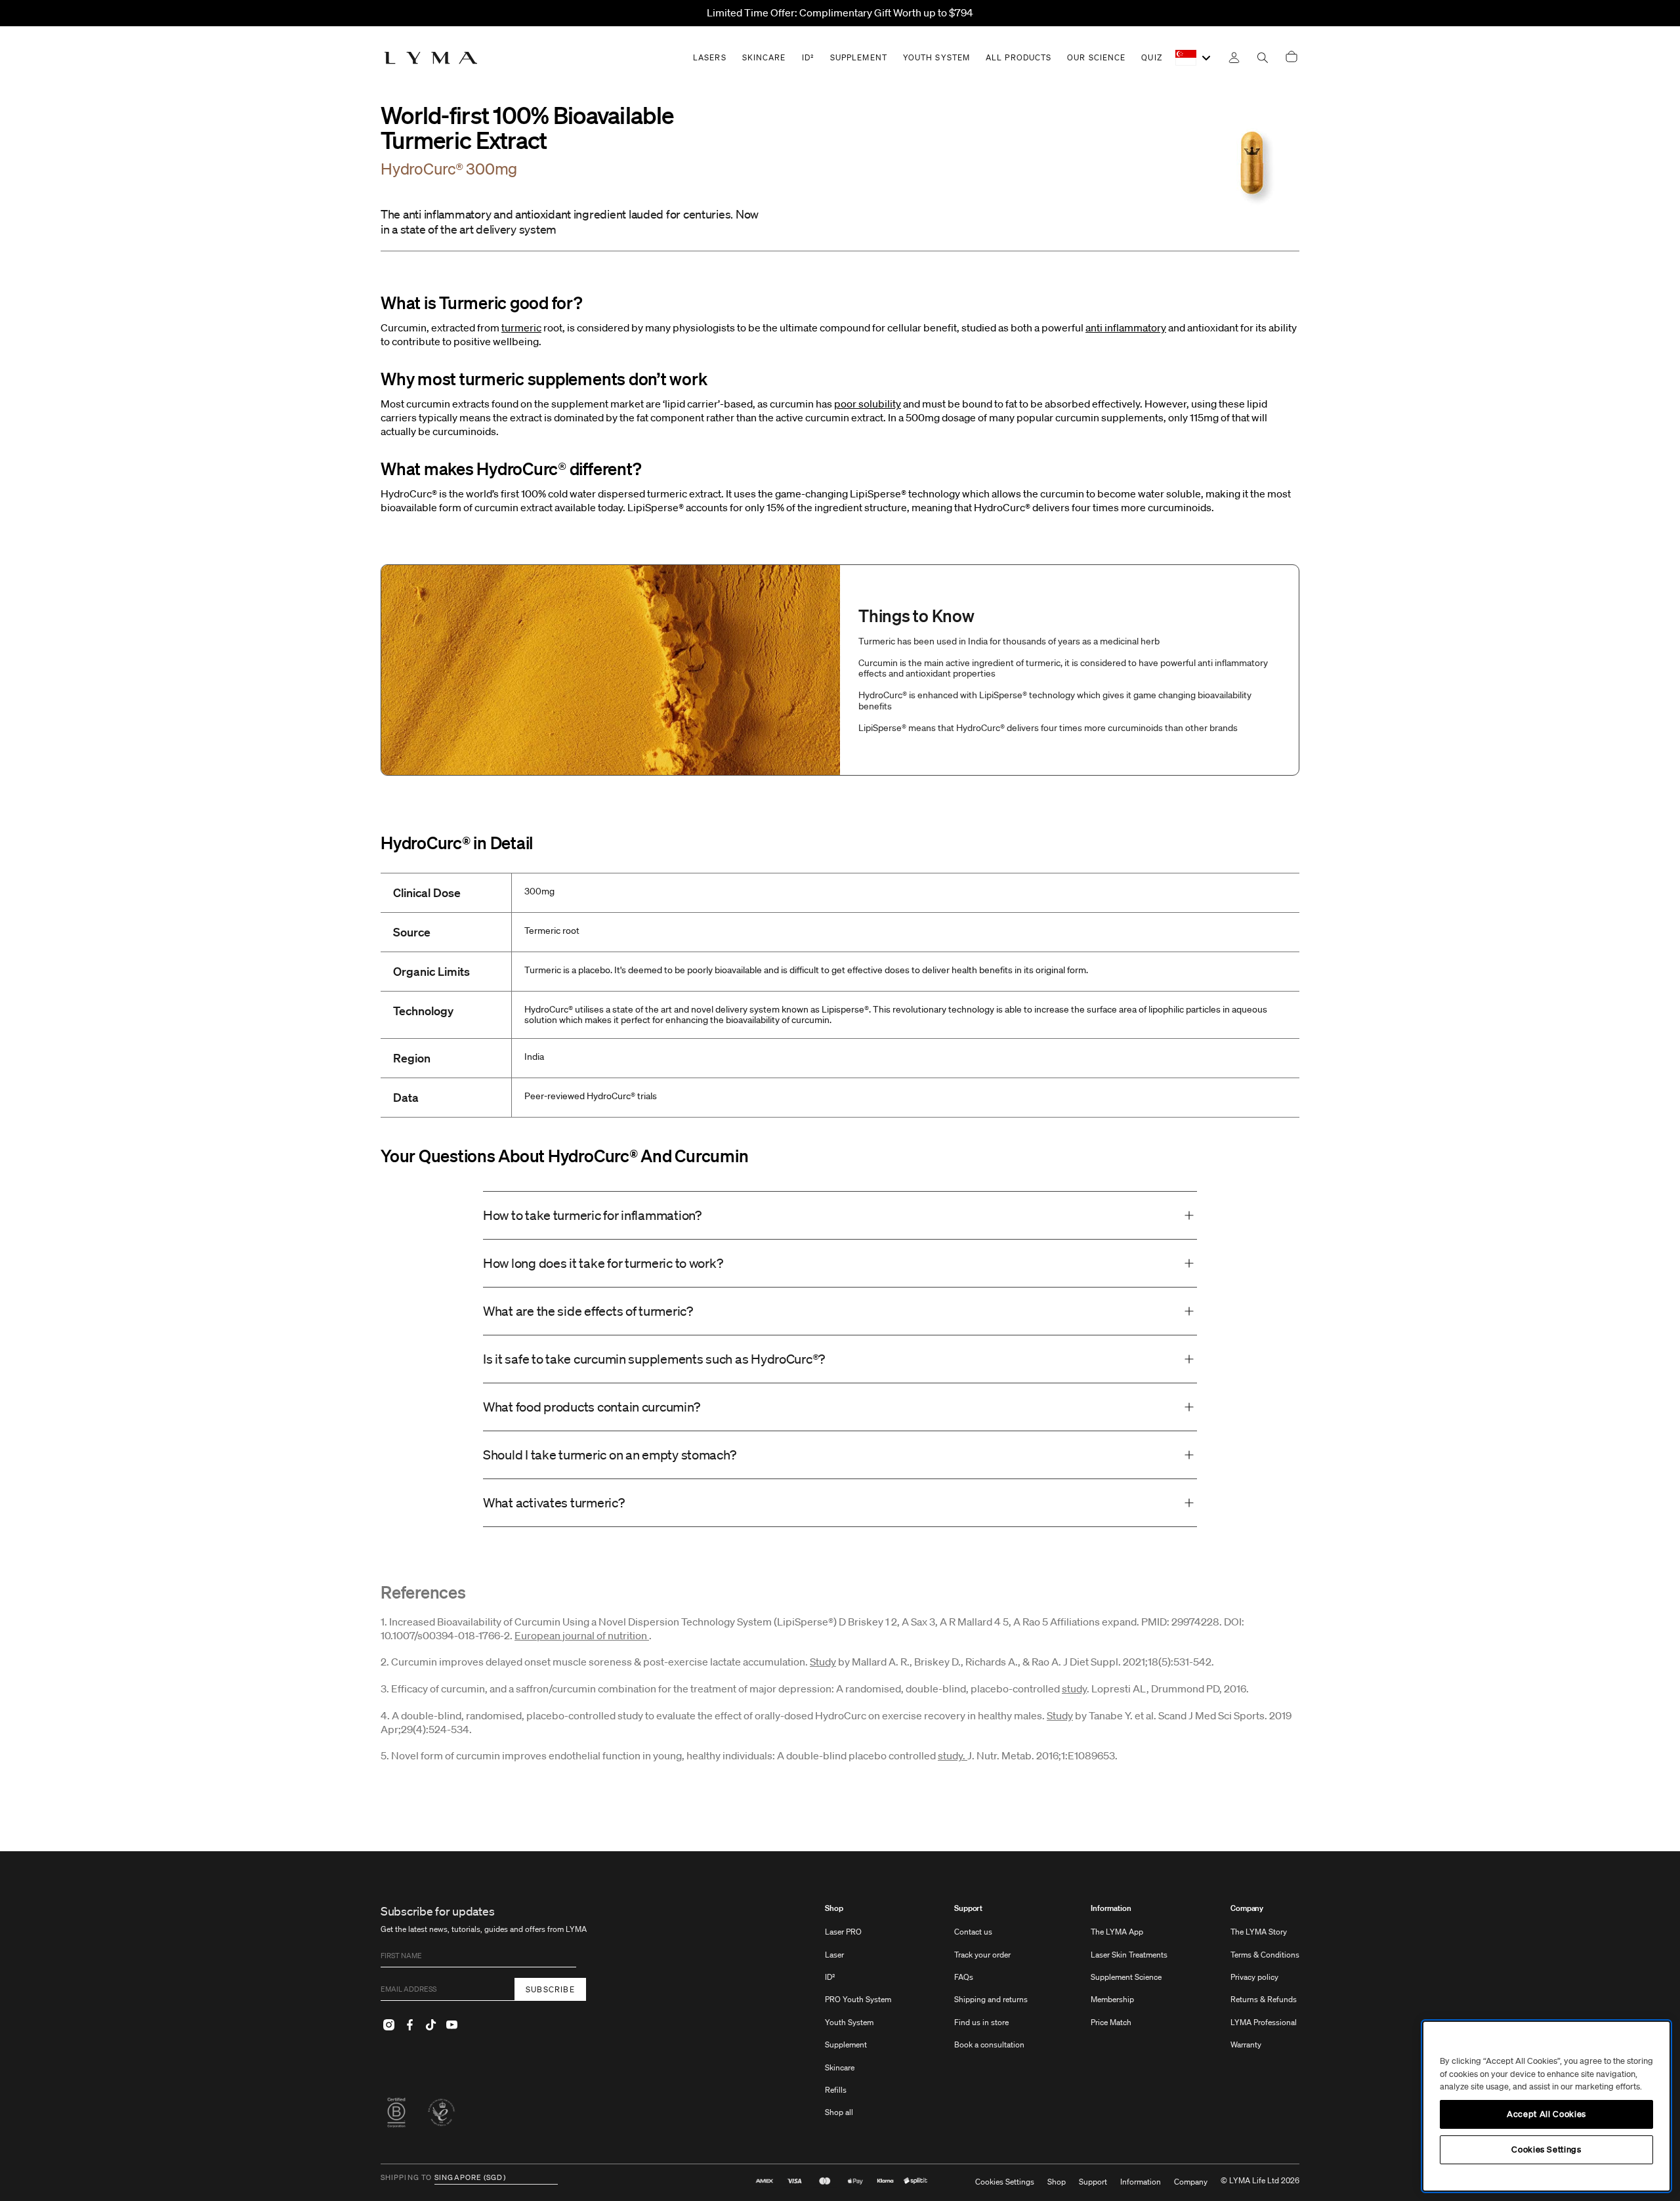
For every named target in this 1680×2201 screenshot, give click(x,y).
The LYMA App (1117, 1932)
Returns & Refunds (1264, 1999)
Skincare (840, 2067)
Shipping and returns (991, 1999)
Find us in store (981, 2022)
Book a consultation (989, 2044)
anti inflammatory (1126, 327)
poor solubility (868, 404)
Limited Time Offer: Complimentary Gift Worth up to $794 (840, 12)
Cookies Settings (1005, 2182)
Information (1111, 1908)
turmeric (521, 327)
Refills (836, 2090)
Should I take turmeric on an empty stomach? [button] (609, 1455)
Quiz (1151, 57)
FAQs (964, 1977)
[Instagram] (388, 2024)
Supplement (846, 2044)
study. (953, 1755)
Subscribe (550, 1989)
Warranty (1246, 2044)
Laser (834, 1955)
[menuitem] (858, 2017)
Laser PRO (843, 1932)
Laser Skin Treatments (1129, 1955)
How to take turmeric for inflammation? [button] (592, 1215)
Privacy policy (1254, 1977)
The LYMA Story (1259, 1932)
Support (968, 1908)
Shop (834, 1908)
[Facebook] (409, 2024)
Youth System (849, 2022)
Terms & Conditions (1265, 1955)
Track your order (982, 1955)
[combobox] (1194, 58)
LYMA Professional (1264, 2022)
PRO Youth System (858, 1999)
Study (823, 1662)
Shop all (839, 2112)
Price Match (1111, 2022)
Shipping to (406, 2178)
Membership (1112, 1999)
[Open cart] (1291, 57)
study (1074, 1688)
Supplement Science (1126, 1977)
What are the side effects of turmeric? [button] (589, 1311)
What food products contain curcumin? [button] (591, 1407)
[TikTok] (430, 2024)
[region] (1546, 2106)
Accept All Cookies (1546, 2114)
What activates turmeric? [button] (556, 1503)
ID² (830, 1977)
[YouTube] (451, 2024)
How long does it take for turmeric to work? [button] (603, 1263)
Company (1247, 1908)
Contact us (973, 1932)
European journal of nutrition (582, 1635)
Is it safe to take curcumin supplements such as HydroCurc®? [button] (657, 1359)
